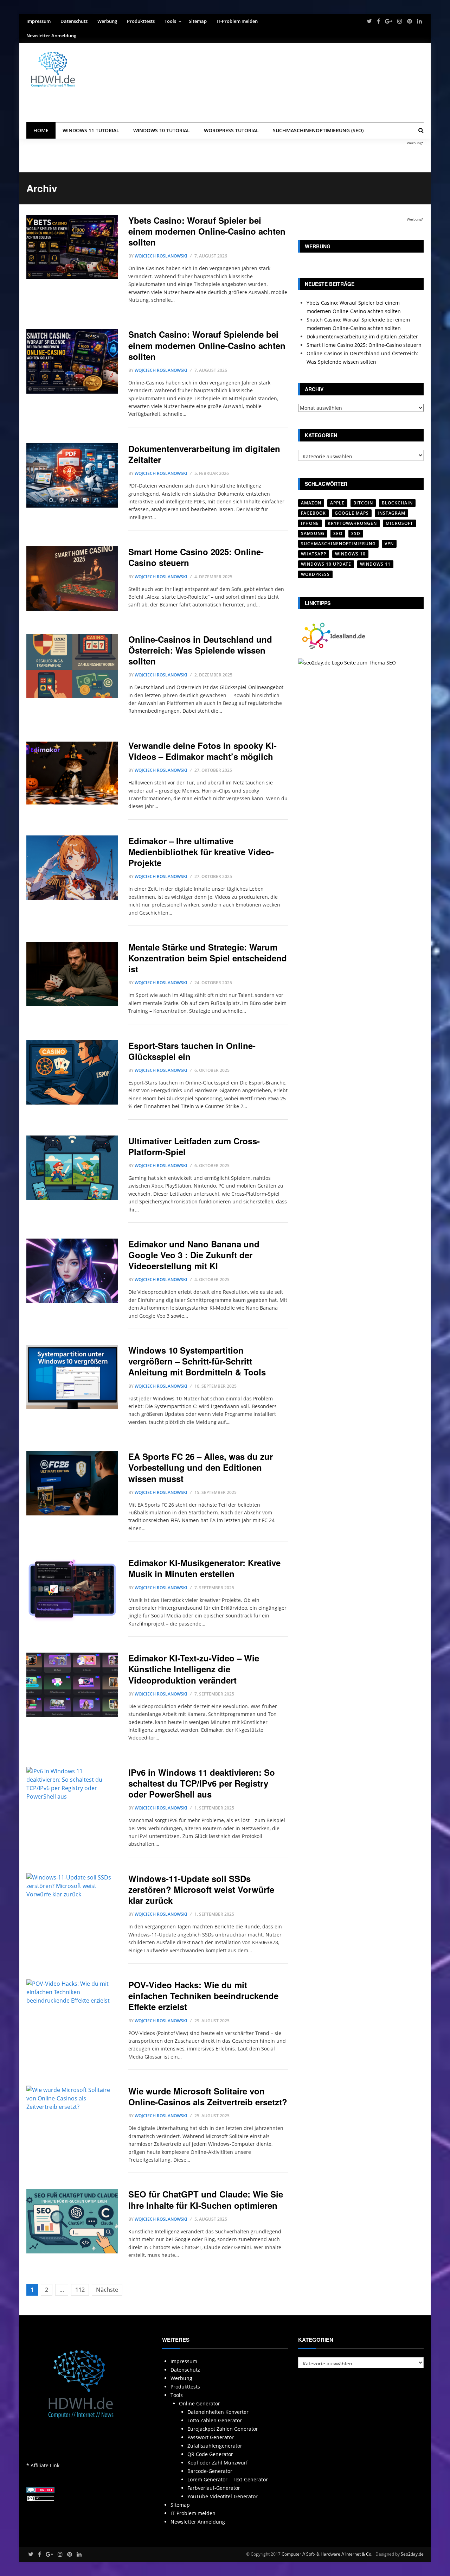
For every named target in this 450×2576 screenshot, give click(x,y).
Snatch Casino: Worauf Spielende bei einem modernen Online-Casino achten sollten (207, 345)
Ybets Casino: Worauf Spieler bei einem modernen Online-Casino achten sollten (207, 231)
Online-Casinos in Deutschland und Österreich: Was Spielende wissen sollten (200, 650)
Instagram (391, 513)
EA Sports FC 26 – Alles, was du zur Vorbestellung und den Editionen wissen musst (201, 1467)
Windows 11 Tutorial (91, 130)
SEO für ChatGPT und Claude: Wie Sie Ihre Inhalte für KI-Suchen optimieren (206, 2199)
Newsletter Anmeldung (51, 36)
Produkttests (141, 21)
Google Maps (352, 513)
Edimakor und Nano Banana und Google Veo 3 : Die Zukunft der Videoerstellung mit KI (194, 1255)
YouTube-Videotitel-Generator (223, 2496)
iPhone (310, 523)
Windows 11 (375, 564)
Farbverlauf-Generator (214, 2488)
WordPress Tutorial (231, 130)
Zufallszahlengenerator (215, 2446)
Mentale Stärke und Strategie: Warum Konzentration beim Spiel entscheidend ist (208, 958)
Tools (170, 21)
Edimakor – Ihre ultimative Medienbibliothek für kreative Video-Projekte (201, 852)
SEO (338, 533)
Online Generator (200, 2403)
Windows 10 (350, 554)
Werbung (107, 21)
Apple (337, 503)
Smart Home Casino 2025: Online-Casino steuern (196, 557)
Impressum (38, 21)
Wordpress (315, 574)
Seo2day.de (412, 2554)
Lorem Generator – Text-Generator (228, 2479)
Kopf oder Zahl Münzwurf (218, 2463)
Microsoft (399, 523)
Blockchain (397, 503)
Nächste (107, 2290)
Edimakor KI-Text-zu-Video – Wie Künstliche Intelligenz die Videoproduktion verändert (194, 1669)
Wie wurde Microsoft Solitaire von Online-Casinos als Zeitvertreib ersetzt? (208, 2096)
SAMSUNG (313, 533)
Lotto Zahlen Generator (215, 2420)
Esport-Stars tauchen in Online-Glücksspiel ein (192, 1051)
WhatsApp (314, 554)
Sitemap (198, 21)
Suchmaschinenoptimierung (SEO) (318, 130)
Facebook (313, 513)
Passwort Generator (211, 2437)
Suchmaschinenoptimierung (338, 544)
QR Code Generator (210, 2454)
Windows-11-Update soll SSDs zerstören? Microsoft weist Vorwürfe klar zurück (201, 1889)
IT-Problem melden (237, 21)
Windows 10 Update (326, 564)
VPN (389, 544)
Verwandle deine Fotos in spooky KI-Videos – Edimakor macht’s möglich (202, 751)
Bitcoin (363, 503)
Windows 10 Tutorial (162, 130)
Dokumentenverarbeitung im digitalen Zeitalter (204, 454)
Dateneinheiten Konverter (218, 2412)
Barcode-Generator (210, 2471)
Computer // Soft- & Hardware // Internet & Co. (327, 2554)
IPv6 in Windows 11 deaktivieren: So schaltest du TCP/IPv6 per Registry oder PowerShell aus (202, 1783)
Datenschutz (74, 21)
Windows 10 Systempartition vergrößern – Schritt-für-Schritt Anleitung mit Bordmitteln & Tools (197, 1361)
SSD (356, 533)
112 (80, 2290)
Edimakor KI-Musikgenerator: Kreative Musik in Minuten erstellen (204, 1568)
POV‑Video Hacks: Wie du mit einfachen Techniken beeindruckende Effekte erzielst (203, 1996)
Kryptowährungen (352, 523)
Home (41, 130)
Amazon (311, 503)
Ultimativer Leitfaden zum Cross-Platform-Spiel (194, 1146)
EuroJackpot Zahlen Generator (223, 2429)
